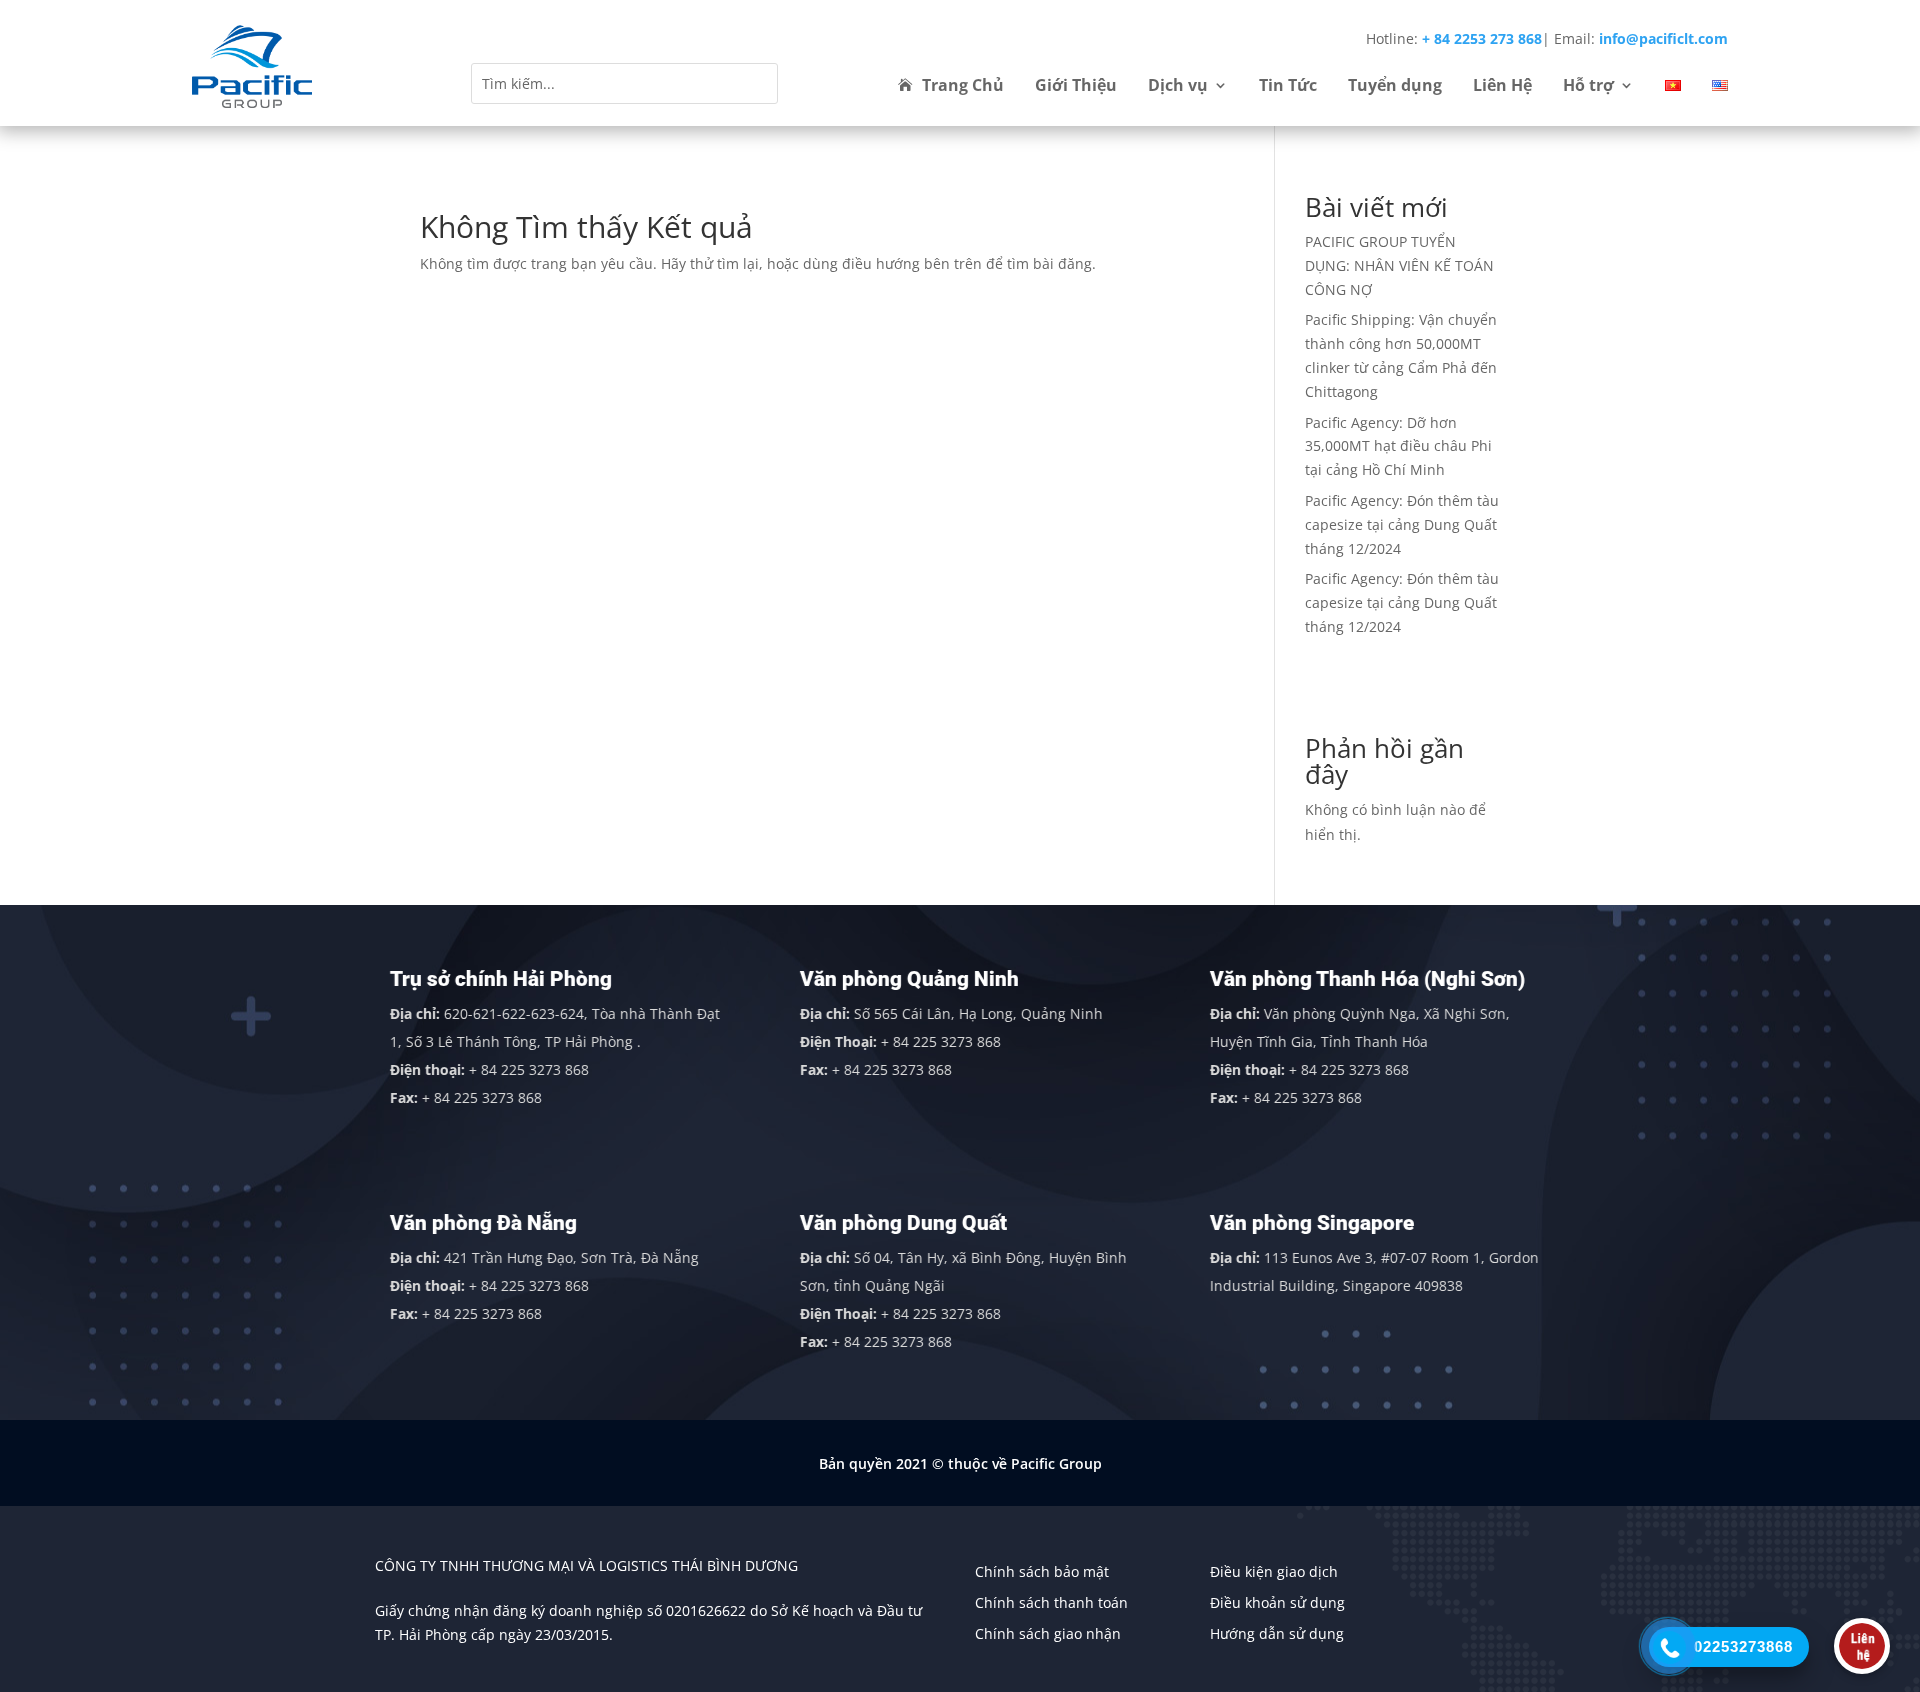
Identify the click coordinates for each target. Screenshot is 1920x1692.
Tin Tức (1288, 87)
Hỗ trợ (1588, 87)
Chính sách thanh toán (1051, 1602)
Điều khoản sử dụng (1277, 1602)
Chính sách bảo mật (1042, 1571)
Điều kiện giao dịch (1274, 1571)
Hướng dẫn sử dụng (1277, 1633)
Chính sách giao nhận (1048, 1633)
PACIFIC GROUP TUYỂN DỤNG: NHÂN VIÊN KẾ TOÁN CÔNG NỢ (1399, 265)
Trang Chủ (963, 87)
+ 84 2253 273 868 (1482, 38)
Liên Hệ (1502, 87)
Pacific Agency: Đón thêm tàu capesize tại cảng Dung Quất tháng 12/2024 (1402, 524)
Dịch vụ (1178, 87)
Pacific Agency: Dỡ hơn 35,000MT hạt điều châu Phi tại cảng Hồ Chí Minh (1398, 446)
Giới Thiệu (1076, 87)
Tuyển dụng (1395, 87)
